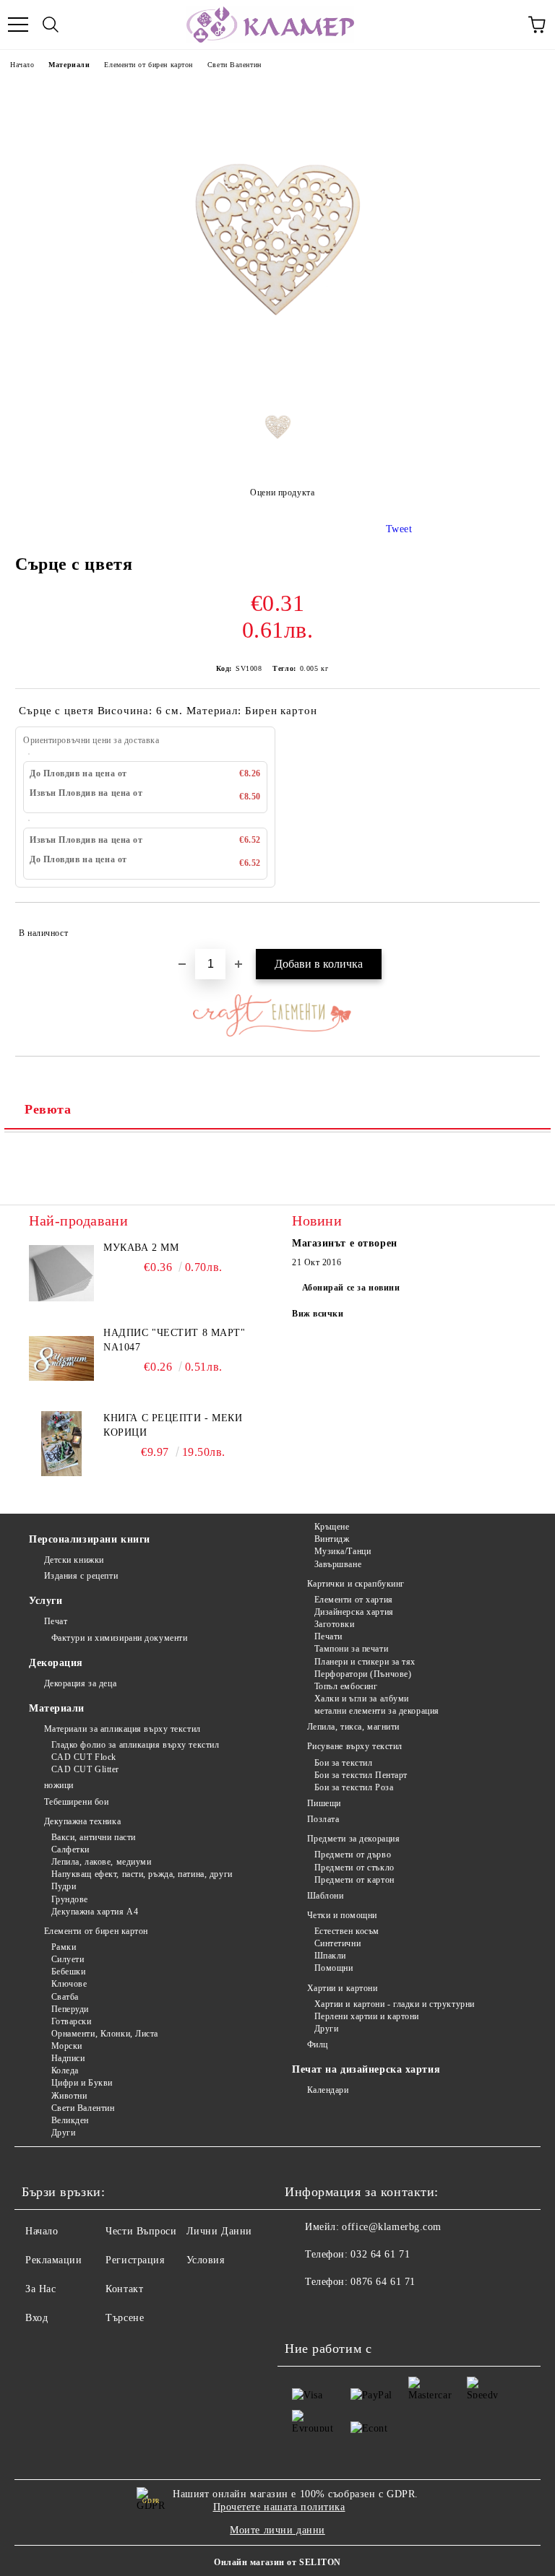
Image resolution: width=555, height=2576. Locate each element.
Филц (318, 2044)
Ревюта (48, 1109)
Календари (328, 2090)
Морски (67, 2046)
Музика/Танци (343, 1551)
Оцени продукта (282, 493)
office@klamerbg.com (392, 2227)
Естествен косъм (347, 1931)
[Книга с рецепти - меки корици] (61, 1444)
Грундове (70, 1899)
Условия (206, 2260)
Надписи (68, 2058)
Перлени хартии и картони (367, 2016)
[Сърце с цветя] (277, 380)
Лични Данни (219, 2231)
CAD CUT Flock (84, 1757)
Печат (56, 1621)
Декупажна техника (82, 1821)
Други (63, 2133)
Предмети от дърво (353, 1855)
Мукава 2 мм (141, 1248)
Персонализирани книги (90, 1539)
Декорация (56, 1663)
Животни (69, 2096)
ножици (59, 1785)
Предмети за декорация (353, 1839)
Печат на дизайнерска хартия (366, 2069)
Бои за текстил (343, 1763)
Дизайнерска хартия (354, 1612)
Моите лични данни (277, 2530)
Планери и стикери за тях (365, 1662)
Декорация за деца (80, 1683)
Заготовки (335, 1624)
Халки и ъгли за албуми (362, 1699)
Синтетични (337, 1943)
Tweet (399, 529)
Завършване (338, 1564)
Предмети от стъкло (354, 1868)
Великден (70, 2120)
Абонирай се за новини (351, 1288)
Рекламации (54, 2260)
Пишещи (324, 1803)
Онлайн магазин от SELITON (277, 2562)
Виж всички (318, 1314)
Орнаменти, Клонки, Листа (105, 2034)
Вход (36, 2318)
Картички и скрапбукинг (356, 1584)
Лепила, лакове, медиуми (101, 1862)
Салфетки (70, 1849)
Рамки (64, 1947)
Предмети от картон (354, 1880)
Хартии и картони (343, 1988)
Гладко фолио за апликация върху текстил (135, 1745)
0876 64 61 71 (383, 2282)
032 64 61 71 (380, 2254)
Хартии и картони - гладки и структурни (395, 2004)
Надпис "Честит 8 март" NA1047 (174, 1340)
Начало (22, 65)
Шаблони (325, 1896)
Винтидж (332, 1539)
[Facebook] (304, 2311)
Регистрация (135, 2260)
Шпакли (330, 1956)
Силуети (68, 1959)
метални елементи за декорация (377, 1711)
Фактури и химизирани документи (119, 1638)
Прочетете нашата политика (279, 2507)
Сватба (65, 1997)
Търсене (125, 2318)
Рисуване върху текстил (355, 1746)
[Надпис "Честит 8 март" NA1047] (61, 1358)
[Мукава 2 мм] (61, 1273)
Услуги (46, 1601)
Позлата (323, 1819)
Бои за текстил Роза (354, 1787)
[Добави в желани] (519, 927)
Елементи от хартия (354, 1600)
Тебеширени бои (76, 1802)
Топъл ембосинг (346, 1686)
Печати (328, 1636)
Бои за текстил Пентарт (361, 1775)
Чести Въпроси (141, 2231)
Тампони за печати (351, 1649)
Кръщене (332, 1527)
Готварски (72, 2021)
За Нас (40, 2289)
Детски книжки (74, 1560)
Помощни (334, 1968)
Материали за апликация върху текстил (122, 1729)
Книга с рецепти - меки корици (173, 1425)
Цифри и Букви (82, 2083)
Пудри (64, 1886)
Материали (69, 65)
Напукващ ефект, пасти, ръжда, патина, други (142, 1874)
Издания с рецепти (81, 1576)
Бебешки (68, 1972)
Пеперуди (70, 2009)
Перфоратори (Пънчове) (363, 1674)
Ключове (69, 1984)
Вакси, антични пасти (94, 1837)
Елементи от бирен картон (148, 65)
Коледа (65, 2070)
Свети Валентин (235, 65)
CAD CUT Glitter (85, 1769)
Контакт (124, 2289)
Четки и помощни (342, 1915)
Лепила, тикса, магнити (353, 1727)
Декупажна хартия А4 (95, 1912)
